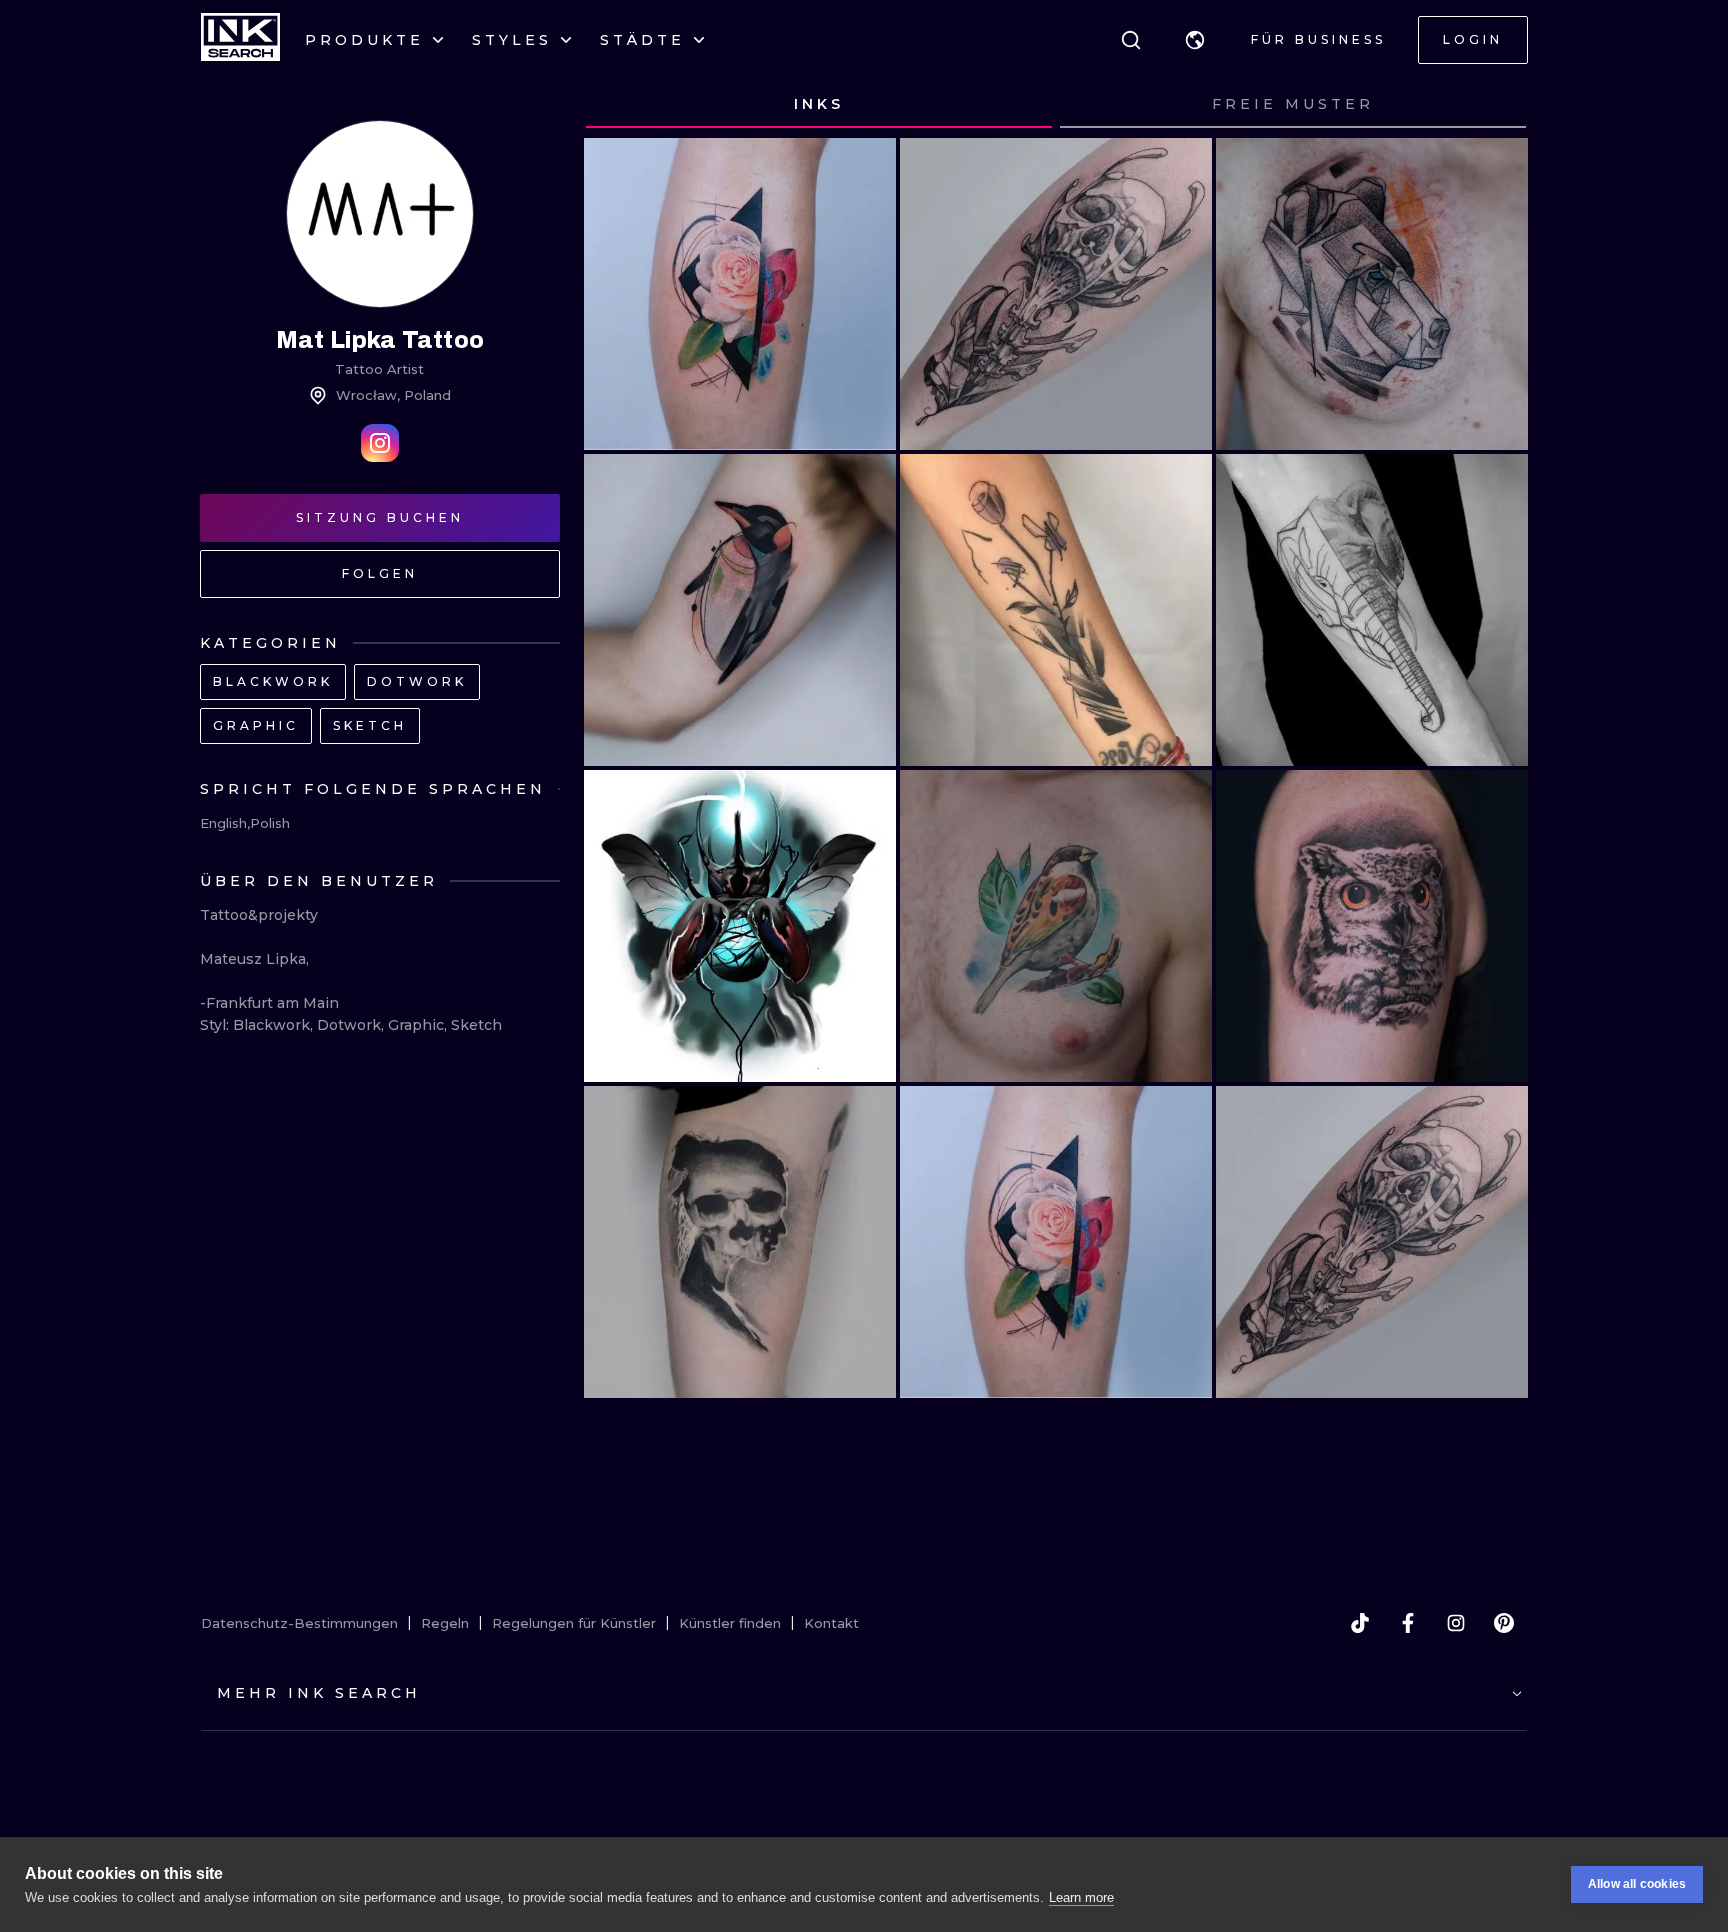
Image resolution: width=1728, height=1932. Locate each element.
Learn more (1081, 1897)
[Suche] (1131, 40)
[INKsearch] (240, 40)
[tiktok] (1360, 1623)
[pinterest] (1504, 1623)
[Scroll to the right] (1494, 105)
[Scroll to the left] (618, 105)
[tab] (819, 105)
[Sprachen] (1195, 40)
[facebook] (1408, 1623)
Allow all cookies (1637, 1884)
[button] (1195, 40)
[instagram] (1456, 1623)
